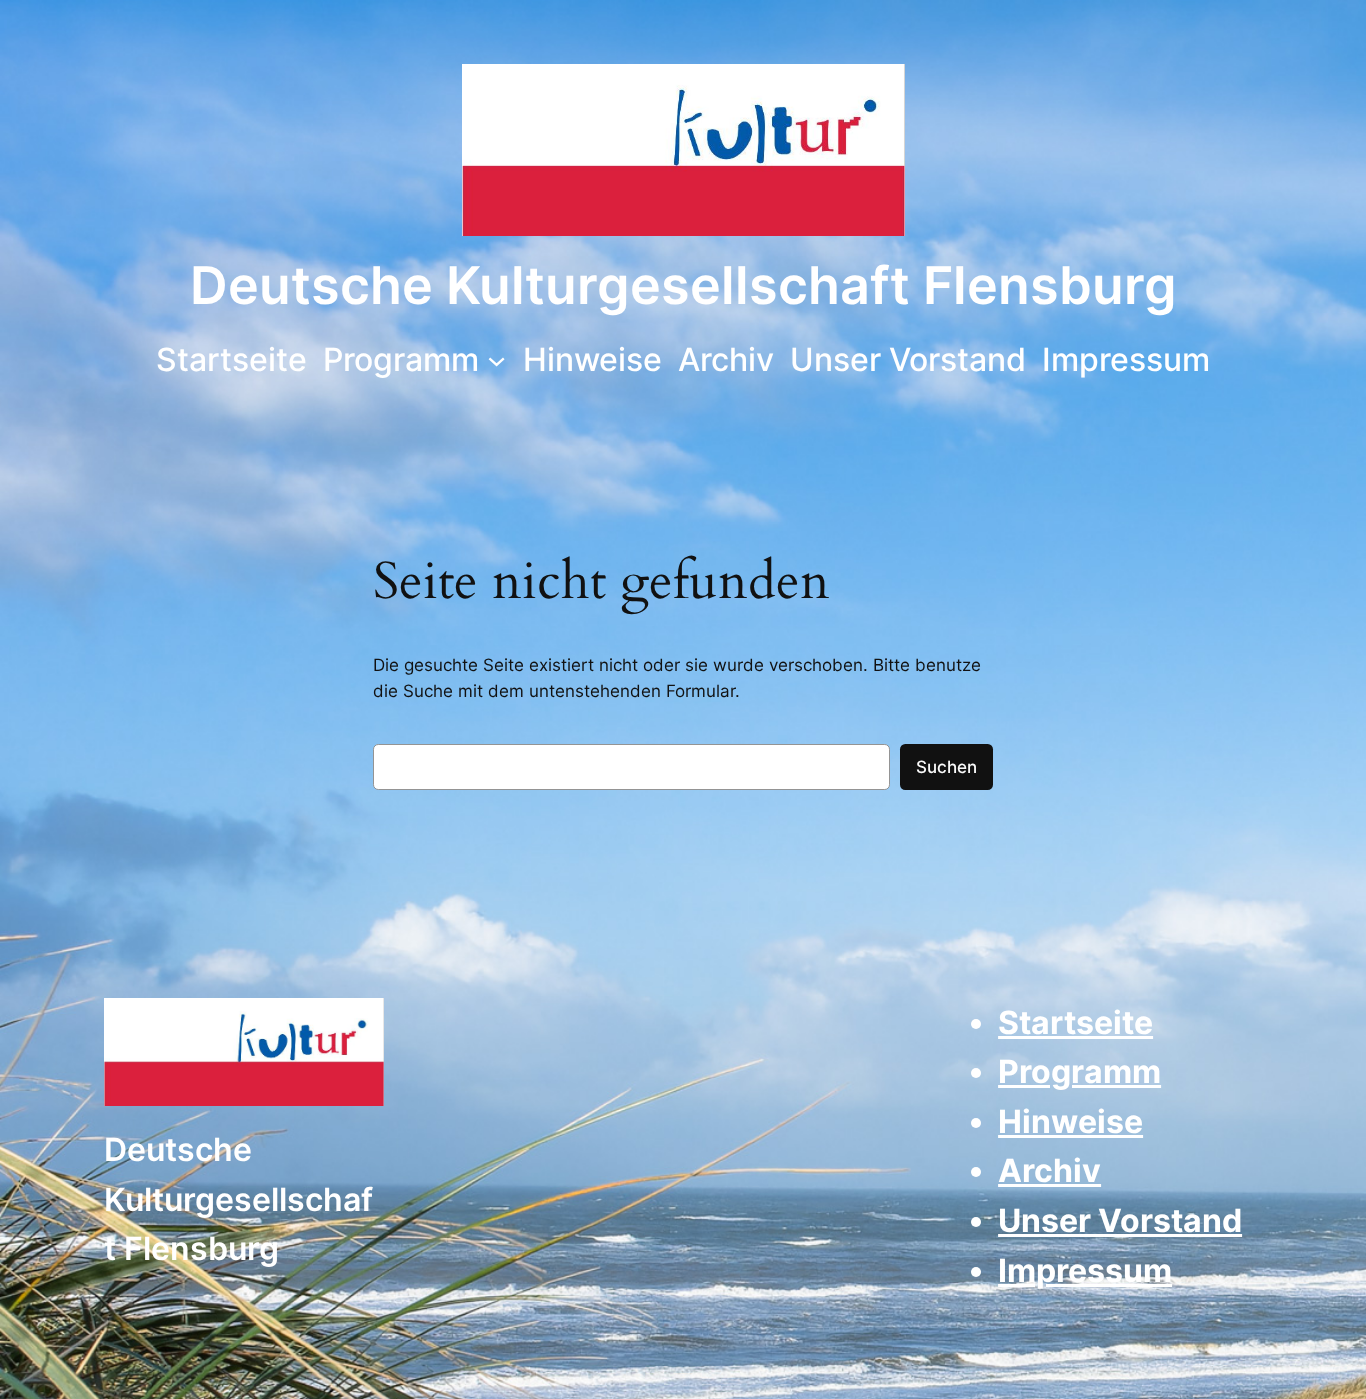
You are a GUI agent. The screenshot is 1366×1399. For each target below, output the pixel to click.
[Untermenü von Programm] (496, 359)
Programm (1079, 1071)
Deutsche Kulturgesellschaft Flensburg (683, 285)
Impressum (1085, 1270)
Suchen (946, 767)
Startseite (1075, 1022)
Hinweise (1070, 1121)
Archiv (1049, 1170)
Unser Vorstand (1120, 1220)
